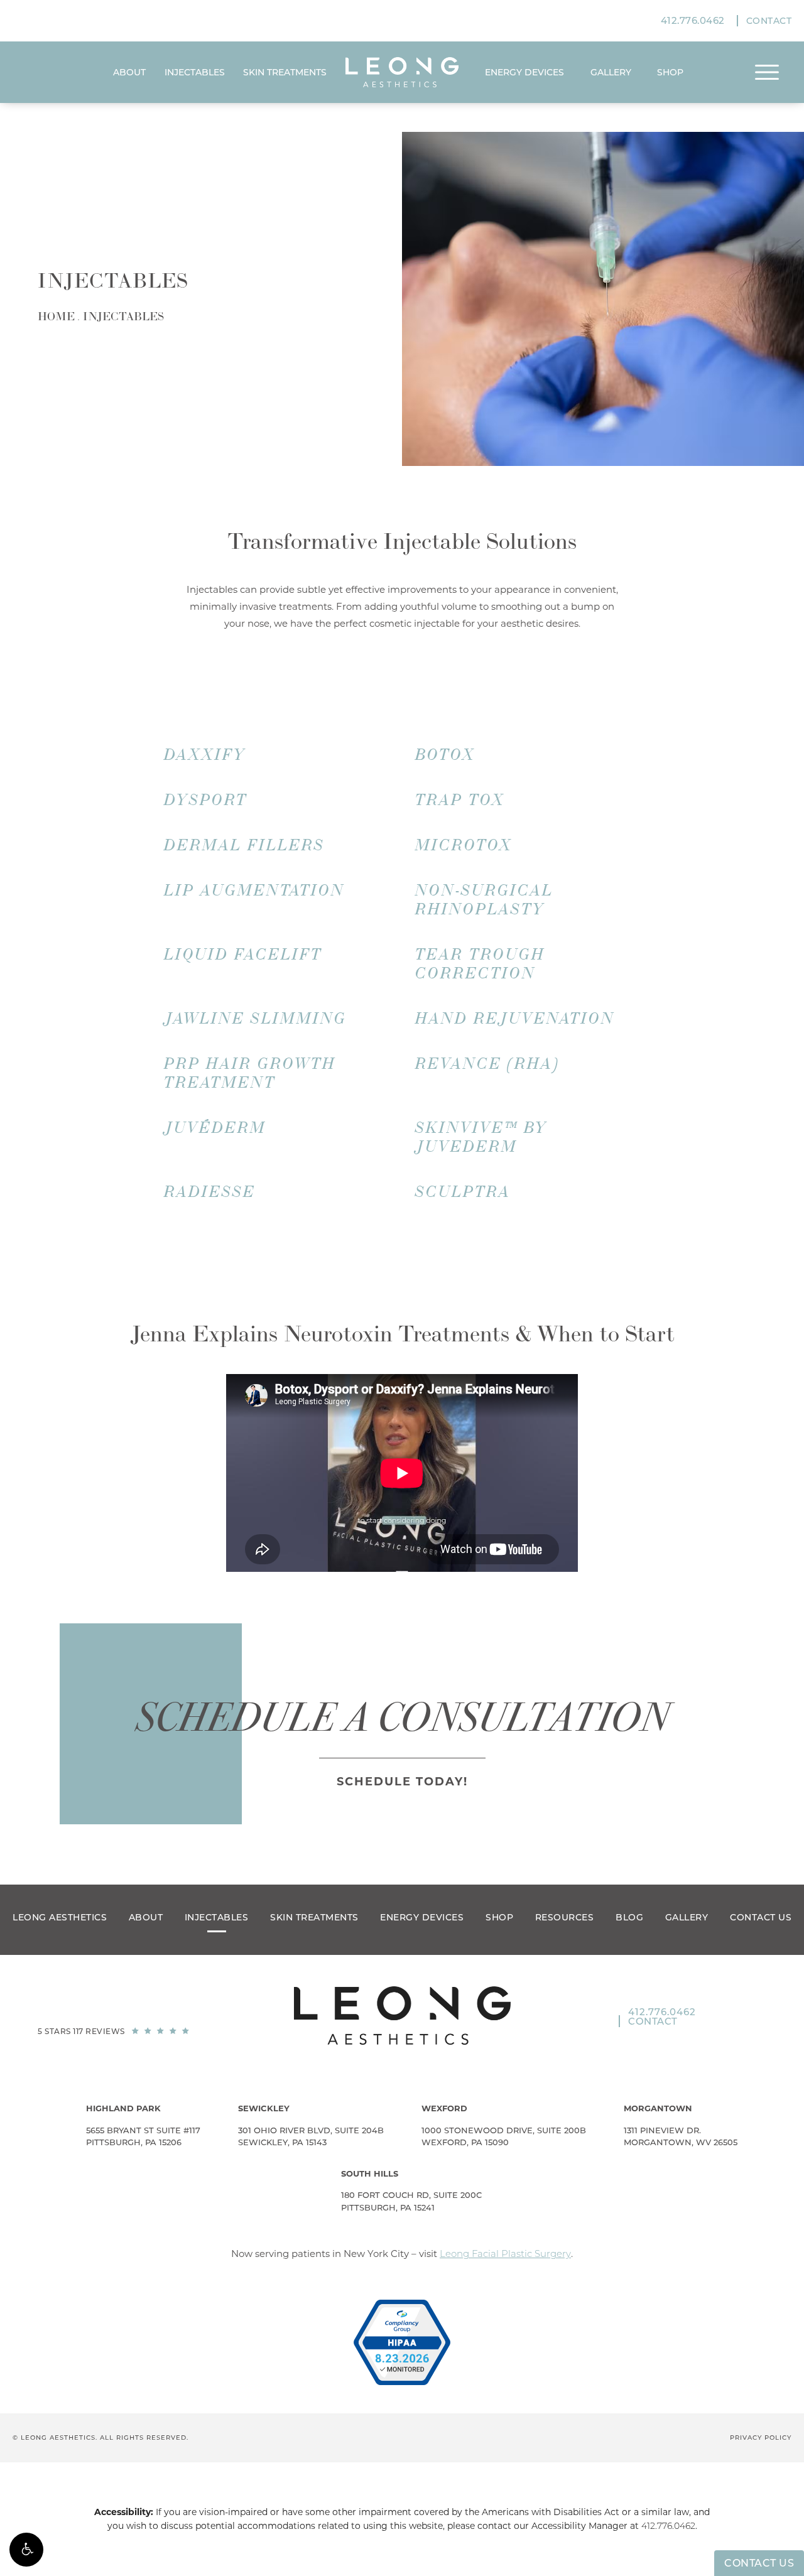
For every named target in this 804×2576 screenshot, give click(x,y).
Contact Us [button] (759, 2563)
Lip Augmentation (254, 890)
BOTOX (445, 755)
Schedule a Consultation (402, 1718)
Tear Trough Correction (480, 964)
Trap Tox (460, 800)
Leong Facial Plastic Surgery (505, 2254)
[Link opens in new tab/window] (402, 2342)
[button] (26, 2550)
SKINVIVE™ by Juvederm (481, 1137)
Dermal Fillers (244, 845)
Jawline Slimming (255, 1019)
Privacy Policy (761, 2438)
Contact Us (761, 1917)
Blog (629, 1917)
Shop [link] (670, 72)
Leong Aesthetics (60, 1917)
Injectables (195, 72)
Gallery (611, 72)
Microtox (464, 845)
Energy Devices (524, 72)
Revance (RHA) (487, 1064)
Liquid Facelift (243, 955)
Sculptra (463, 1192)
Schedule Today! (402, 1782)
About (129, 72)
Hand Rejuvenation (515, 1019)
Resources (565, 1917)
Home (56, 317)
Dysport (206, 800)
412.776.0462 (668, 2526)
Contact (769, 21)
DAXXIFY (205, 755)
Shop (499, 1917)
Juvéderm (215, 1128)
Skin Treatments (285, 72)
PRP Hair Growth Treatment (250, 1073)
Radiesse (210, 1192)
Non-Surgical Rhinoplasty (484, 900)
